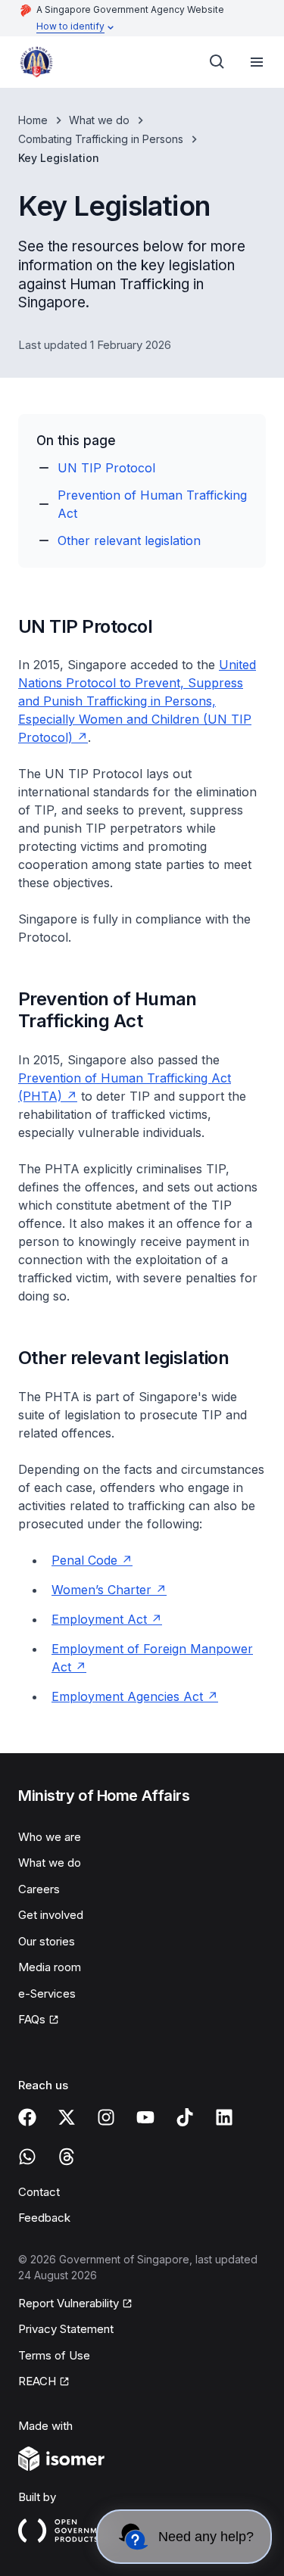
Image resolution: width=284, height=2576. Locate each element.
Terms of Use (54, 2355)
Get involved (51, 1915)
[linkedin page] (224, 2117)
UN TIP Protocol (106, 468)
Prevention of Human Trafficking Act (152, 504)
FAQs (32, 2019)
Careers (39, 1889)
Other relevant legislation (129, 540)
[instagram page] (106, 2117)
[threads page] (67, 2157)
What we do (99, 120)
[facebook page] (27, 2117)
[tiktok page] (185, 2117)
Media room (50, 1967)
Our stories (47, 1941)
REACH (37, 2381)
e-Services (47, 1994)
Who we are (50, 1837)
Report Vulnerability (69, 2303)
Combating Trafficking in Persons (101, 139)
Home (33, 120)
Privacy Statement (66, 2329)
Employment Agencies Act (127, 1696)
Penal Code (84, 1560)
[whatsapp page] (27, 2157)
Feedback (44, 2218)
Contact (39, 2192)
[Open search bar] (217, 62)
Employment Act (99, 1619)
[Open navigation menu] (257, 62)
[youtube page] (145, 2117)
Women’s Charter (101, 1590)
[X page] (67, 2117)
